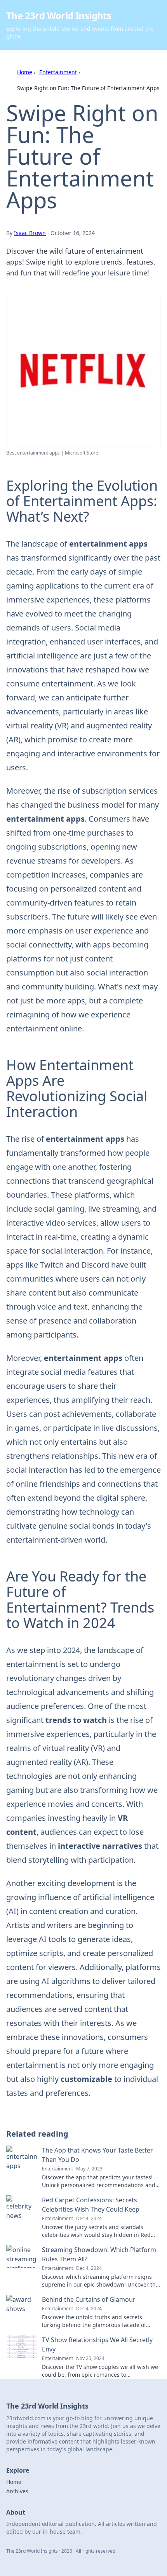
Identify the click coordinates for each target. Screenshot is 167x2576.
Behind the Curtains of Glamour (89, 2299)
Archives (17, 2491)
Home (25, 72)
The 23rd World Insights (59, 15)
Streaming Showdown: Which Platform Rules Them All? (99, 2254)
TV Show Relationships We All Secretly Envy (97, 2344)
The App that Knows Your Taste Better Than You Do (97, 2155)
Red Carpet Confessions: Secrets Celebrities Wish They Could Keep (91, 2205)
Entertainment (58, 72)
